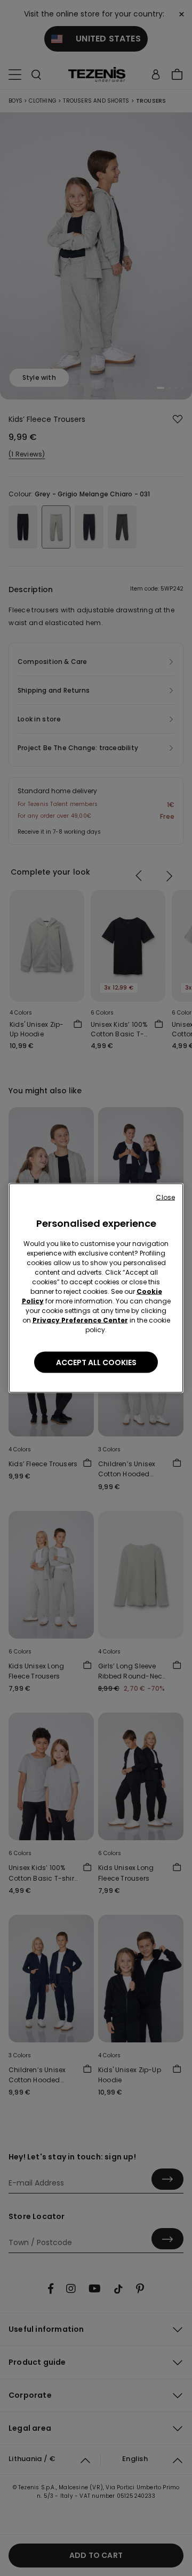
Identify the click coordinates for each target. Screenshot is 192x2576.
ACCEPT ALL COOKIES (96, 1362)
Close (165, 1197)
